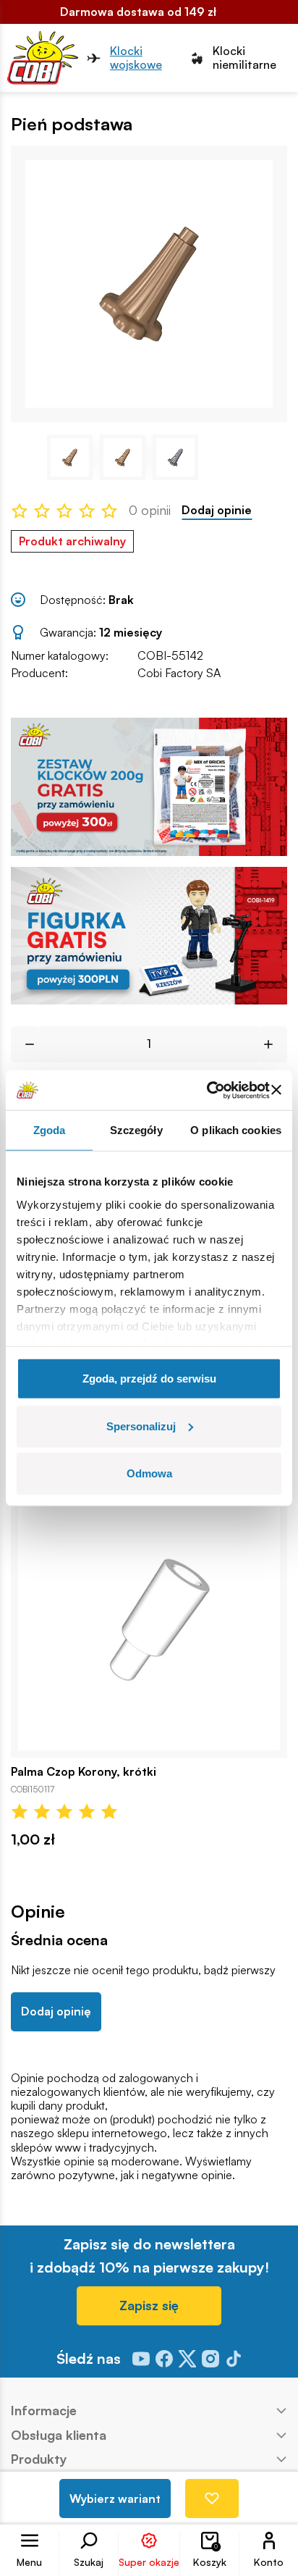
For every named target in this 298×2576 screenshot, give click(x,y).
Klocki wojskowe (136, 58)
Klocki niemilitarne (244, 58)
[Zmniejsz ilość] (24, 1044)
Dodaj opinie (217, 510)
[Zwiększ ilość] (274, 1044)
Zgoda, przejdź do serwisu (149, 1379)
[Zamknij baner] (276, 1090)
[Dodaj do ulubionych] (212, 2499)
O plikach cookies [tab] (236, 1130)
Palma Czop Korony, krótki (84, 1772)
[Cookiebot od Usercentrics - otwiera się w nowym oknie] (207, 1090)
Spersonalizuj (141, 1426)
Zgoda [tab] (50, 1130)
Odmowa (149, 1473)
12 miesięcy (131, 632)
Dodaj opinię (56, 2011)
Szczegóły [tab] (136, 1130)
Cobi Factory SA (179, 673)
